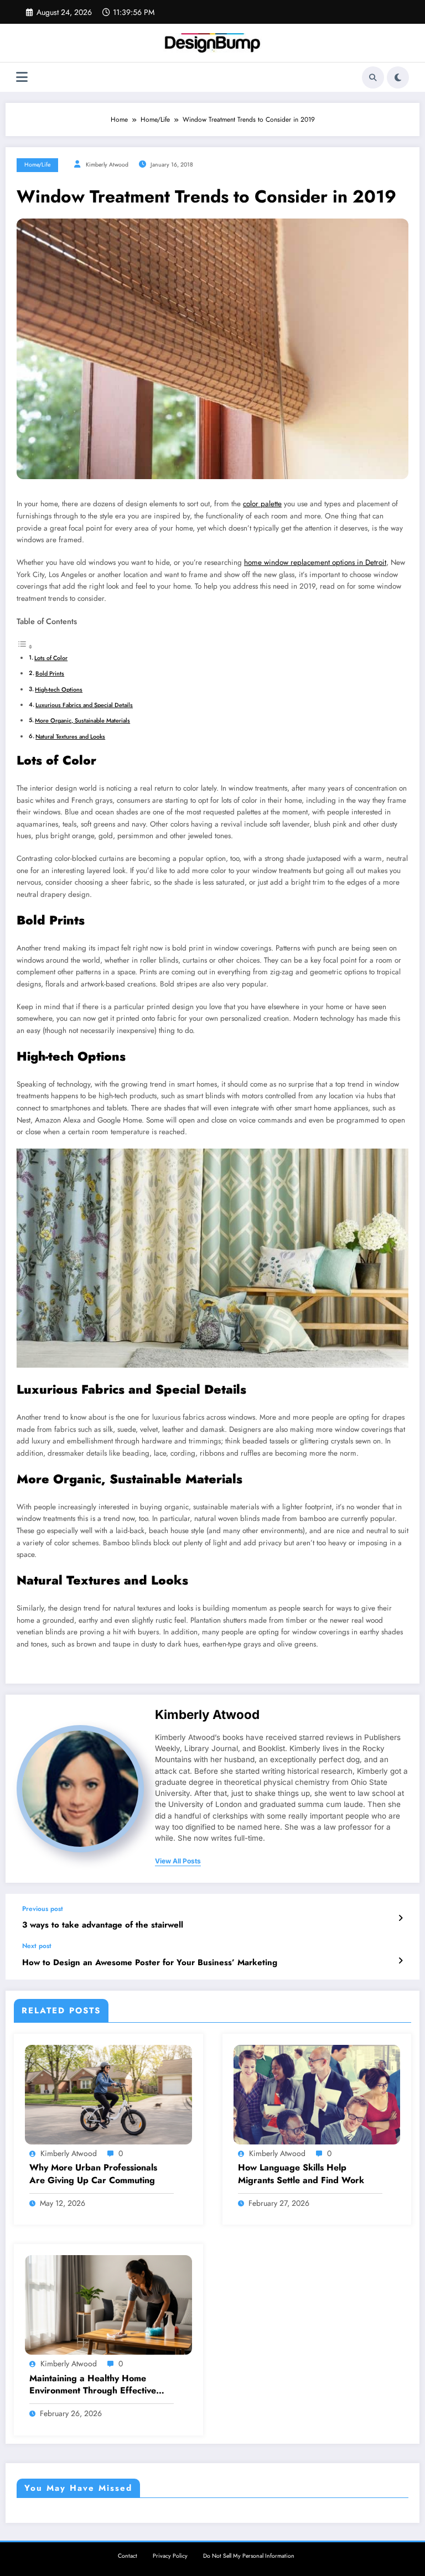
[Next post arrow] (400, 1961)
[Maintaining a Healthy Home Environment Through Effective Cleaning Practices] (108, 2304)
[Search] (373, 77)
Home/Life (37, 165)
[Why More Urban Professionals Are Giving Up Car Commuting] (108, 2094)
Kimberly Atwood (107, 165)
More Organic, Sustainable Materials (82, 720)
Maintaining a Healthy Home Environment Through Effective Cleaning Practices (93, 2385)
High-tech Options (59, 689)
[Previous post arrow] (400, 1918)
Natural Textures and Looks (70, 736)
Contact (128, 2556)
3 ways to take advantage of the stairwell (103, 1925)
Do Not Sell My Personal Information (249, 2556)
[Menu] (22, 77)
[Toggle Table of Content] (25, 647)
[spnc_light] (398, 77)
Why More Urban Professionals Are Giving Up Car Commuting (93, 2174)
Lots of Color (51, 658)
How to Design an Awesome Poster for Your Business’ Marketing (150, 1963)
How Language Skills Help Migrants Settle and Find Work (301, 2174)
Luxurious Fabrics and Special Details (84, 705)
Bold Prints (50, 673)
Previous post (43, 1909)
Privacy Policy (170, 2556)
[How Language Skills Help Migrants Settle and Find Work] (317, 2094)
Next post (37, 1946)
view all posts (178, 1861)
